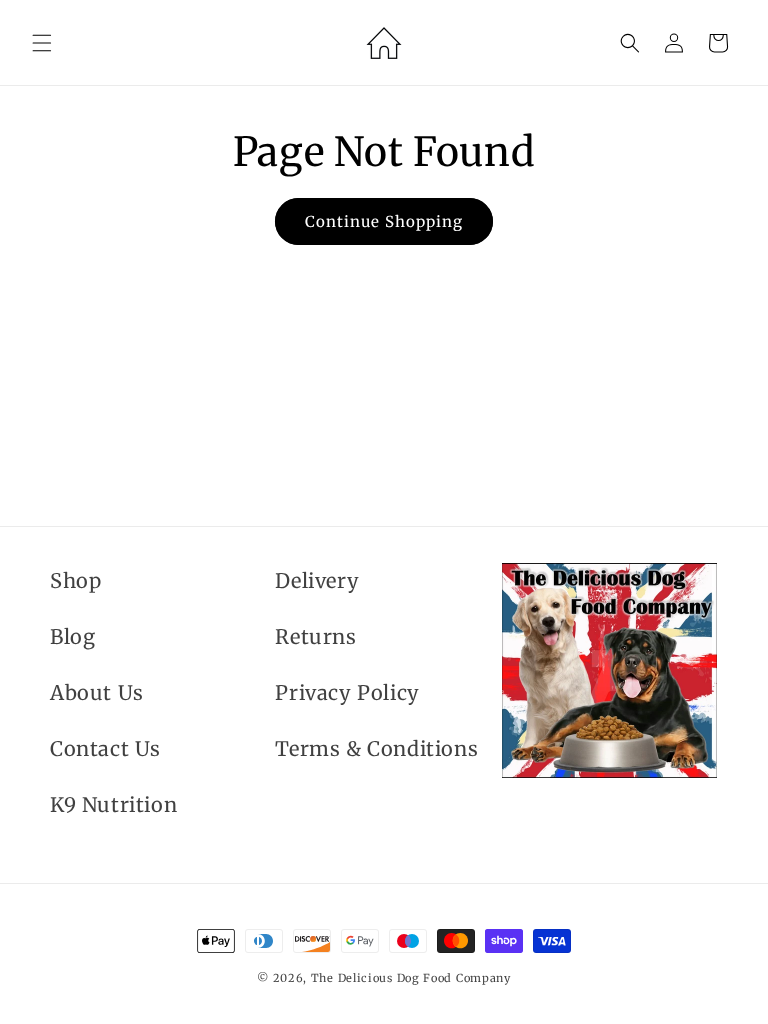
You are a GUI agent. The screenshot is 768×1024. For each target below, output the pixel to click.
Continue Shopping (384, 221)
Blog (72, 636)
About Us (97, 692)
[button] (42, 43)
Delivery (317, 580)
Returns (315, 636)
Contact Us (105, 748)
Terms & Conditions (376, 748)
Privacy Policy (347, 692)
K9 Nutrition (113, 804)
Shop (75, 580)
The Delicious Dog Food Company (411, 978)
